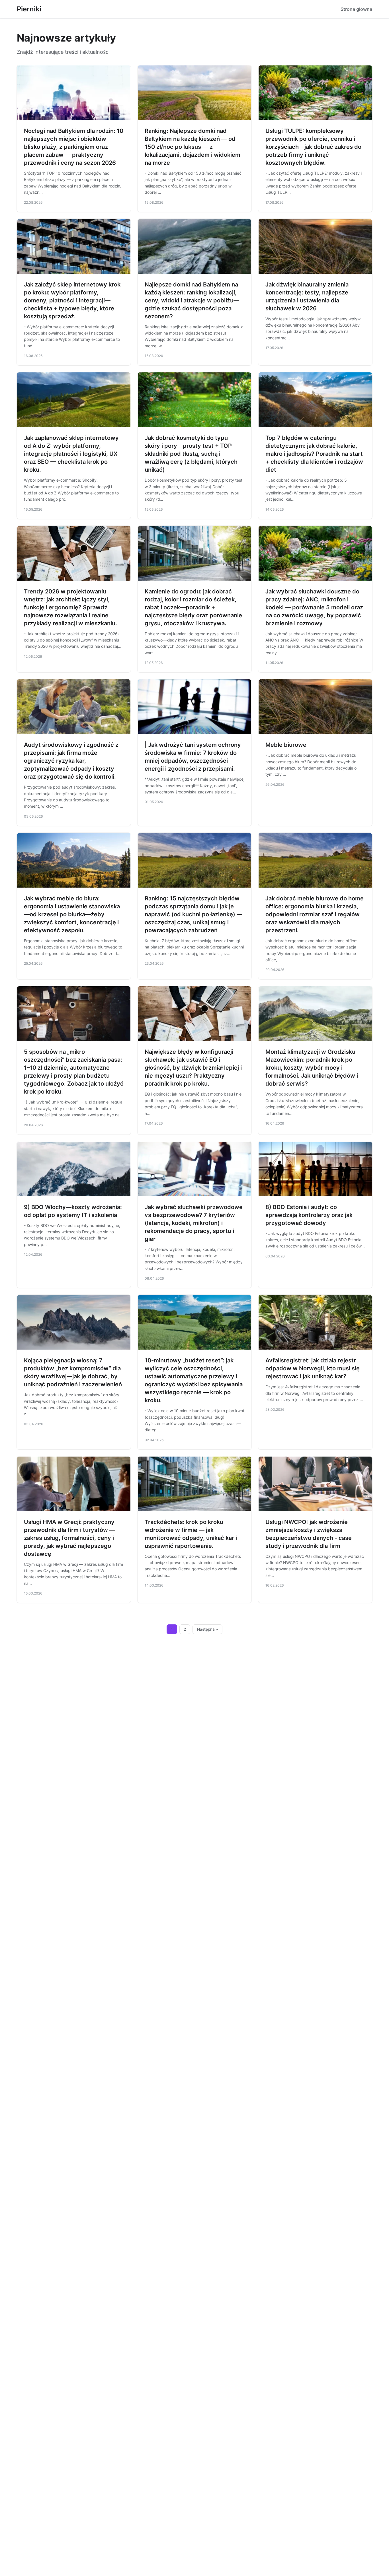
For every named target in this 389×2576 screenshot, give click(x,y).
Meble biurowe (286, 745)
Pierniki (29, 9)
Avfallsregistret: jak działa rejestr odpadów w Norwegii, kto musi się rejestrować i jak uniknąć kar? (313, 1368)
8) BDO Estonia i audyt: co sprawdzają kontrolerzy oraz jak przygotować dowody (309, 1215)
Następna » (208, 1629)
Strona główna (356, 9)
